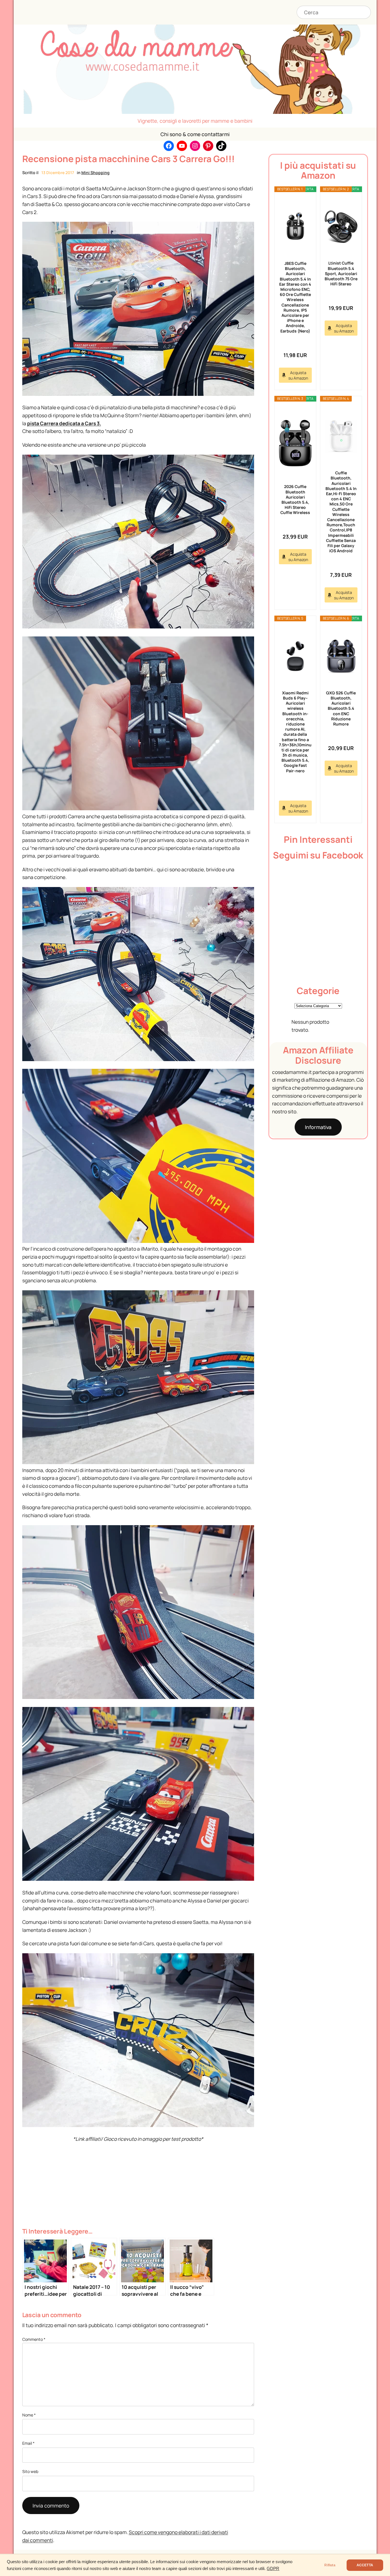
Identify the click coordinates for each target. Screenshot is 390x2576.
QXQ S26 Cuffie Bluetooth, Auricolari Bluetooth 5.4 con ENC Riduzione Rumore (341, 708)
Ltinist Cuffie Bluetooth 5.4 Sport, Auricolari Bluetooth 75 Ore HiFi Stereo (341, 273)
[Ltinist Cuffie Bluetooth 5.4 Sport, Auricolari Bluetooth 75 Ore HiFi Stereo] (341, 227)
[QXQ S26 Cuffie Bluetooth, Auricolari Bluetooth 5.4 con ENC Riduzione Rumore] (341, 656)
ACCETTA (365, 2565)
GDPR (273, 2569)
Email (28, 2443)
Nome (29, 2415)
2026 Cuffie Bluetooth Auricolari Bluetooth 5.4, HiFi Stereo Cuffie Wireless (295, 499)
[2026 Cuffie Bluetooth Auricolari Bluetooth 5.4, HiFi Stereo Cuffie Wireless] (295, 443)
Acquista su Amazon (298, 375)
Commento (34, 2339)
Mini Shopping (96, 173)
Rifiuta (330, 2565)
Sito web (30, 2471)
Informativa (318, 1127)
